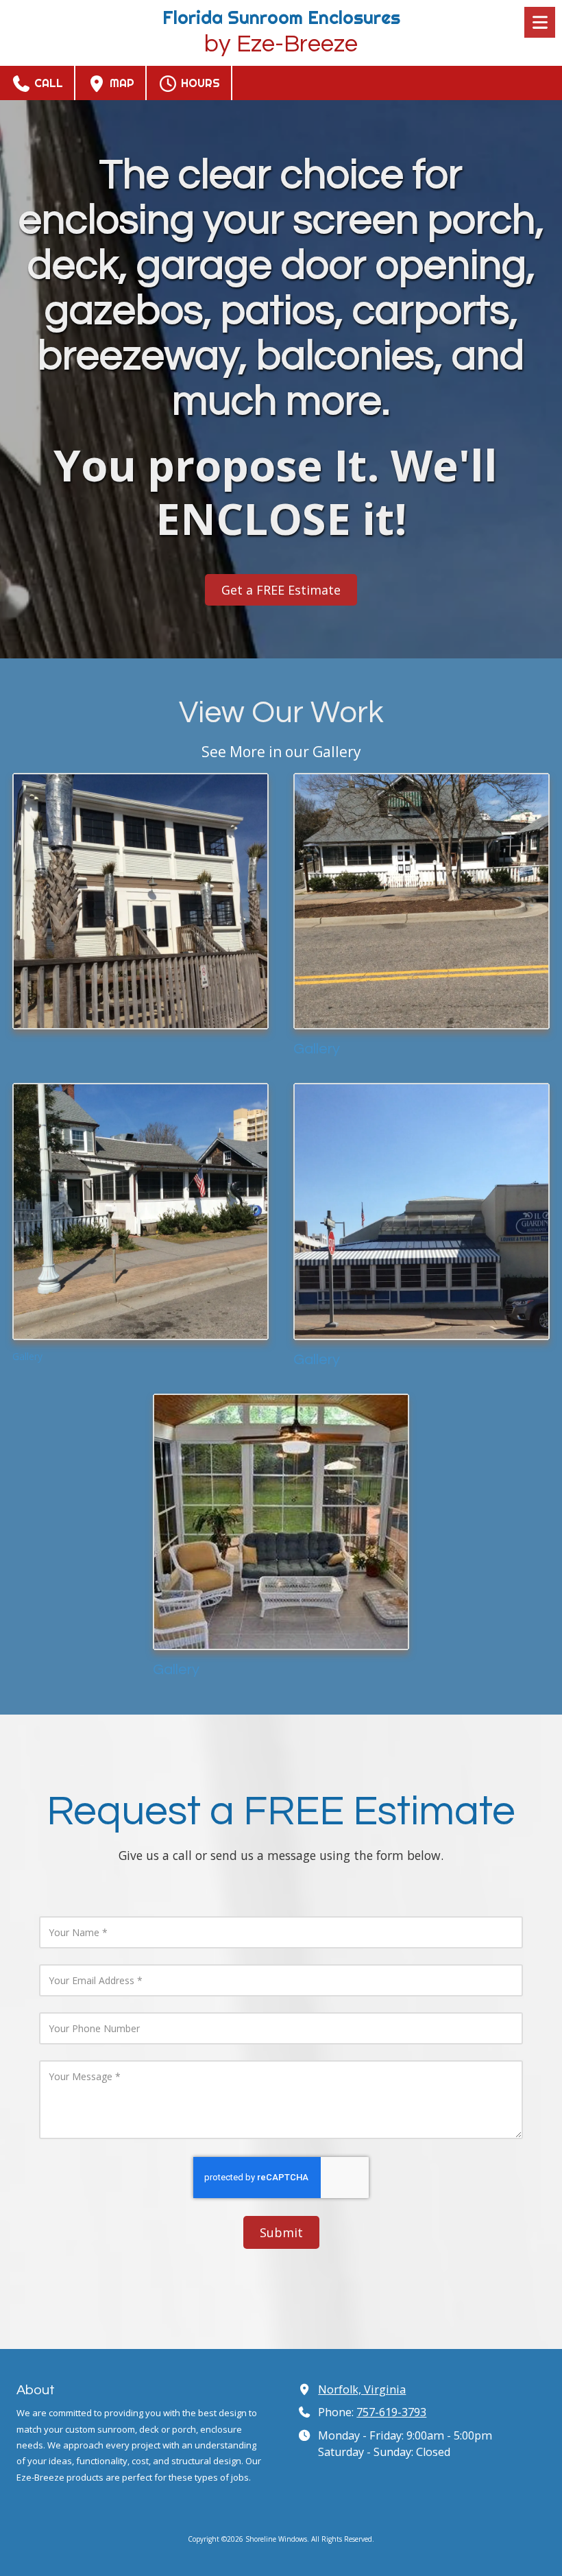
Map (121, 83)
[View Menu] (540, 22)
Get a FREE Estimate (281, 590)
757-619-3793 (391, 2412)
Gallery (317, 1049)
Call (47, 83)
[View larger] (140, 901)
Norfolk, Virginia (362, 2389)
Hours (199, 83)
